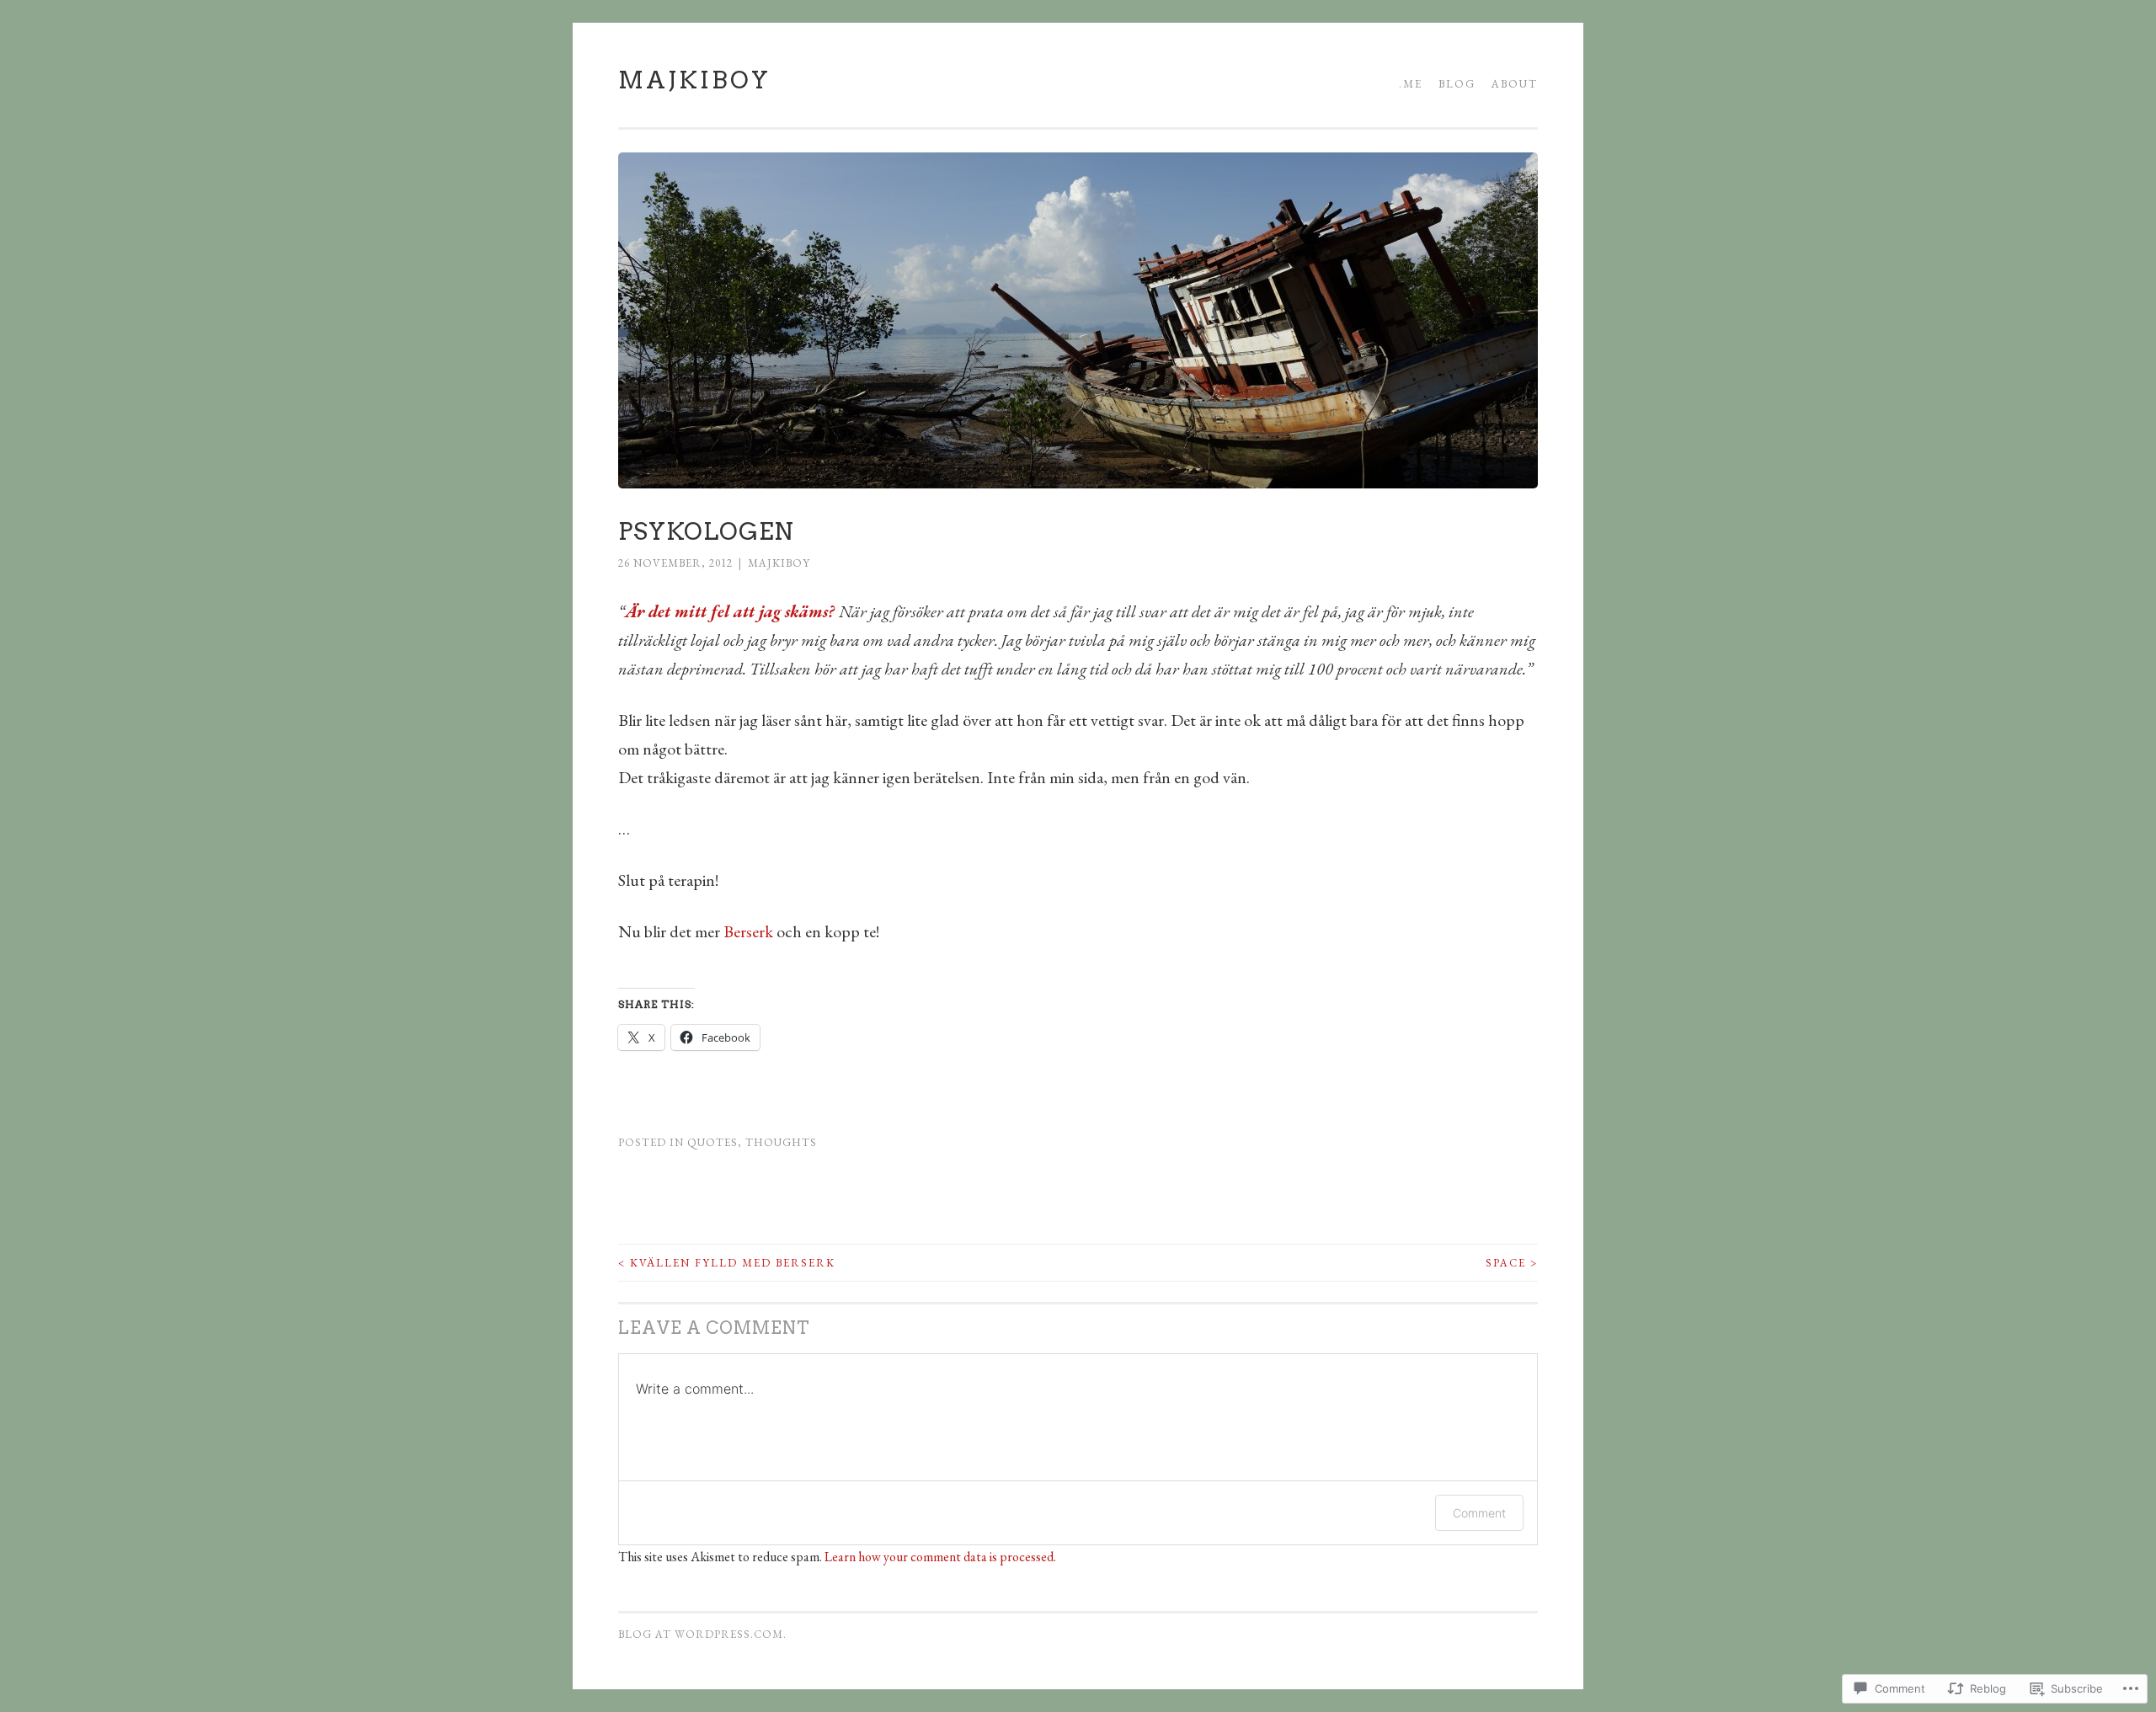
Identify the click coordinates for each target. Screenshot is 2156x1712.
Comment (1479, 1513)
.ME (1411, 84)
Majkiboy (694, 80)
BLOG (1457, 84)
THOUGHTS (781, 1142)
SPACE (1512, 1263)
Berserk (748, 931)
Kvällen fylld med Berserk (727, 1263)
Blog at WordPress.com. (702, 1634)
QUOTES (712, 1142)
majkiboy (779, 563)
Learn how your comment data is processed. (940, 1557)
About (1515, 84)
